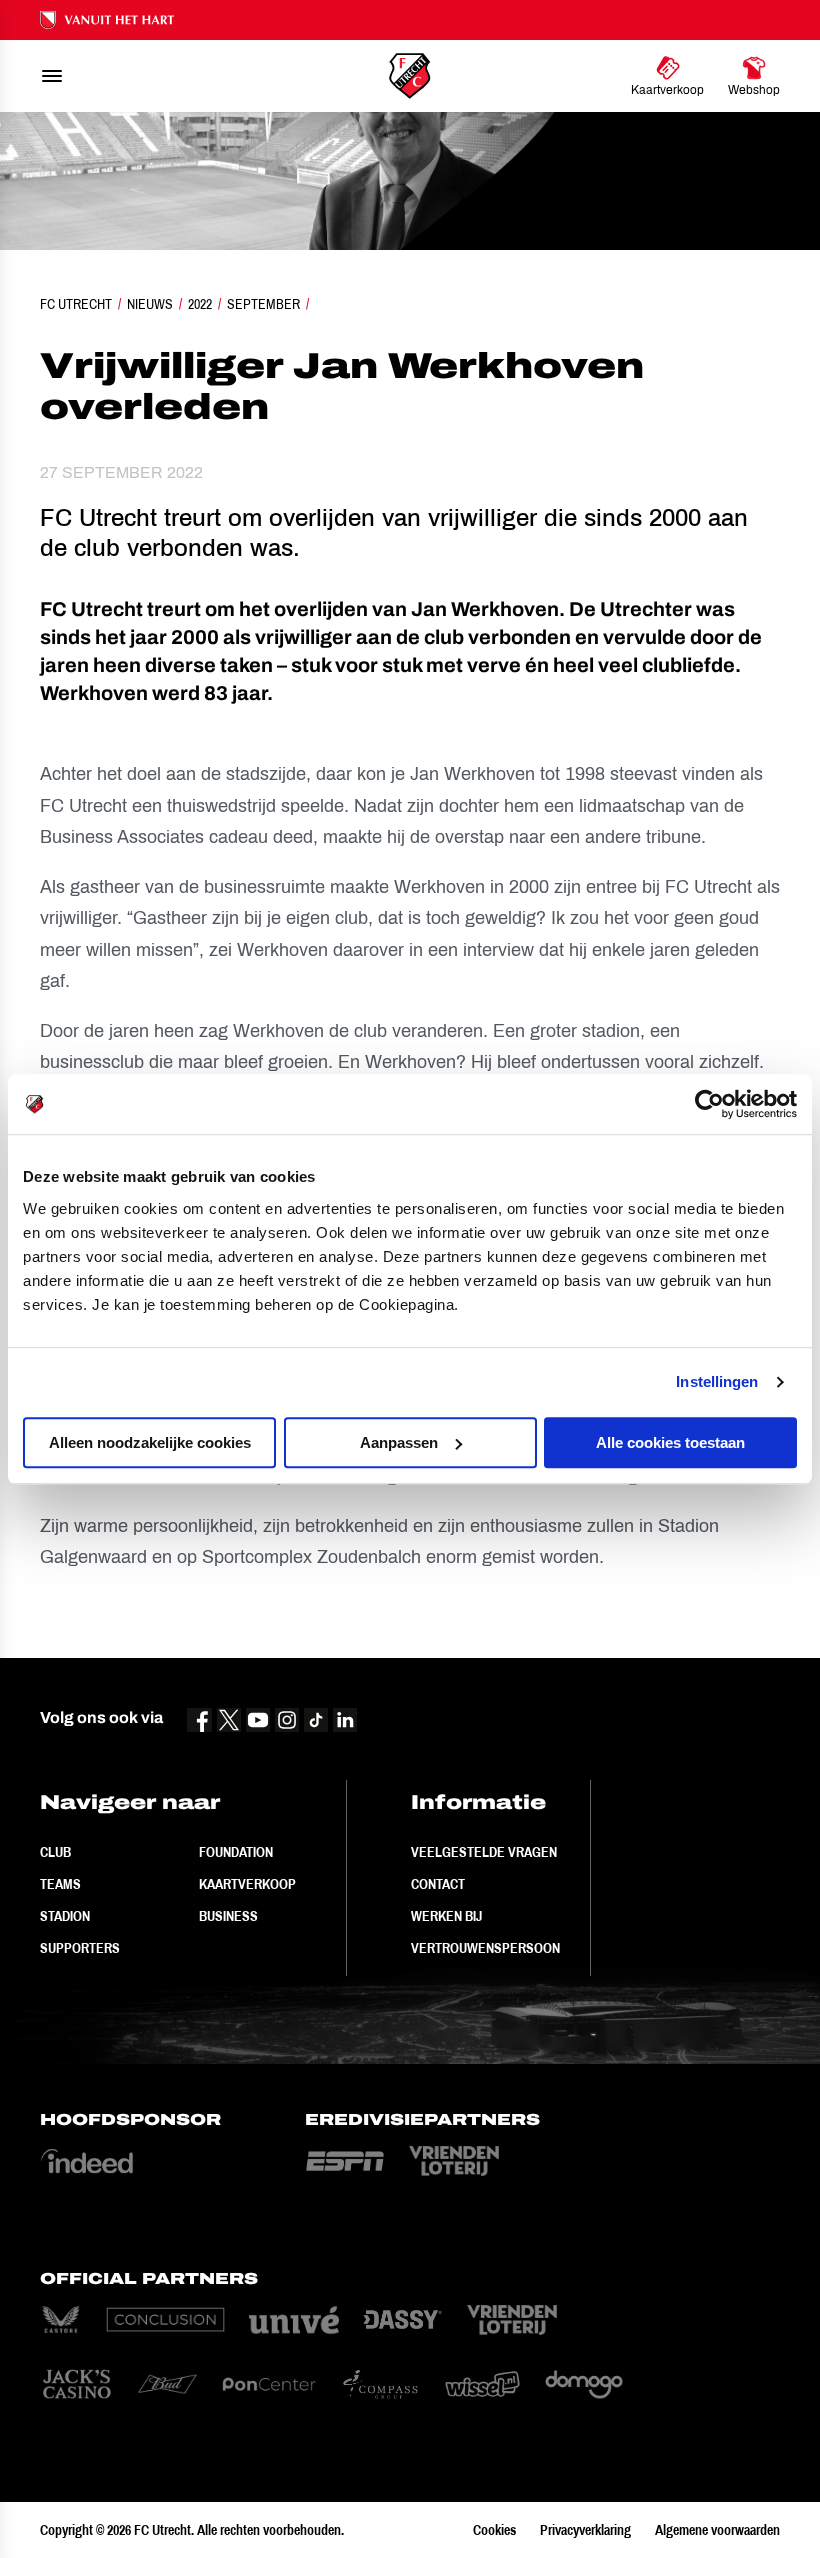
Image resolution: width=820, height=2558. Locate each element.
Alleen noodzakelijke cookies (150, 1442)
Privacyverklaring (585, 2530)
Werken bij (446, 1916)
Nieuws (150, 304)
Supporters (80, 1948)
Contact (438, 1884)
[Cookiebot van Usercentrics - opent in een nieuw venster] (709, 1104)
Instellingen (717, 1381)
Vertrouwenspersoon (485, 1948)
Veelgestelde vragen (484, 1852)
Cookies (494, 2530)
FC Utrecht (76, 304)
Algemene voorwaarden (717, 2530)
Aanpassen (399, 1442)
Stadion (65, 1916)
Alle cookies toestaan (670, 1442)
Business (228, 1916)
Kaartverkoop (247, 1884)
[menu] (52, 76)
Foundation (236, 1852)
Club (55, 1852)
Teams (60, 1884)
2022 (200, 304)
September (263, 304)
